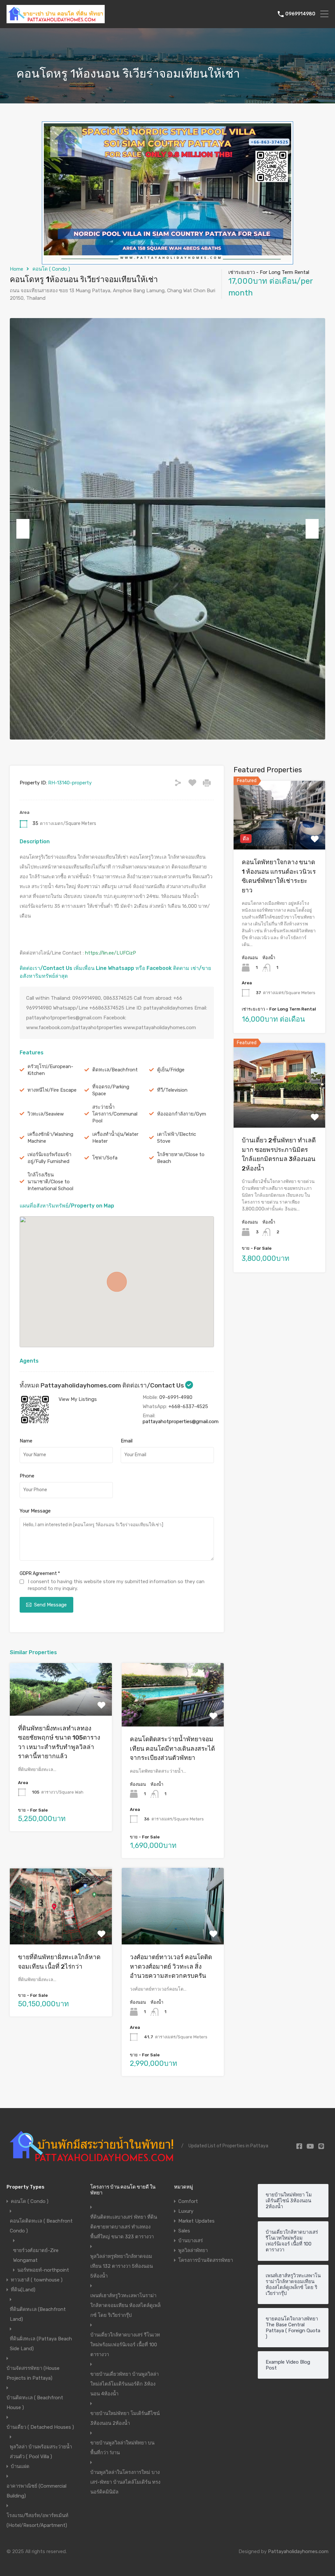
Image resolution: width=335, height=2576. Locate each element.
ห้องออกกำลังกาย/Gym (182, 1114)
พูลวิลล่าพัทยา (193, 2250)
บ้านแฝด (20, 2466)
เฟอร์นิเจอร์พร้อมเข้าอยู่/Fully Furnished (49, 1158)
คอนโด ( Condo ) (51, 269)
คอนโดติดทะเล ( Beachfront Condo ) (41, 2226)
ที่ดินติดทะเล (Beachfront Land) (38, 2314)
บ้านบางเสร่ (191, 2241)
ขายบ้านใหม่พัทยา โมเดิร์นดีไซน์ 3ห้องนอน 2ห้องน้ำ (125, 2418)
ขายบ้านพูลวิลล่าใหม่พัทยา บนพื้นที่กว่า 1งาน (122, 2448)
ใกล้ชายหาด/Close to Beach (181, 1158)
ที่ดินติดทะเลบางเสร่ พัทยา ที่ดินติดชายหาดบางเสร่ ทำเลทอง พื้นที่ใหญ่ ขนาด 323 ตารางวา (124, 2227)
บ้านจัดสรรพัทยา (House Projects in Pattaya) (33, 2373)
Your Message (35, 1511)
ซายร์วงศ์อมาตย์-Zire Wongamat (36, 2255)
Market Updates (196, 2221)
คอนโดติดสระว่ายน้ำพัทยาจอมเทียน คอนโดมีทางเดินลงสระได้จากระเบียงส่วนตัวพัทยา (172, 1748)
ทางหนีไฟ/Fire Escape (52, 1090)
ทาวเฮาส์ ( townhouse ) (37, 2280)
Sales (184, 2231)
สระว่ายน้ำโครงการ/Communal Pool (115, 1114)
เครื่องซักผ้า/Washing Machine (50, 1138)
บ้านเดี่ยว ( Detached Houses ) (40, 2427)
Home (17, 269)
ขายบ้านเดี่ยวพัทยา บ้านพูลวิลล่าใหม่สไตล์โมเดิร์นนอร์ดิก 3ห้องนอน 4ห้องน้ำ (124, 2384)
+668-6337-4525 (188, 1406)
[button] (117, 1282)
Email (127, 1441)
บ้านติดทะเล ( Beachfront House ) (35, 2403)
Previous (23, 529)
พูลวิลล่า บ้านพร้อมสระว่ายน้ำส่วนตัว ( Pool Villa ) (41, 2452)
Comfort (188, 2201)
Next (312, 529)
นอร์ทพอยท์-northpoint (43, 2270)
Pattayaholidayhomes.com (298, 2551)
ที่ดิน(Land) (23, 2290)
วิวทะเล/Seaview (46, 1114)
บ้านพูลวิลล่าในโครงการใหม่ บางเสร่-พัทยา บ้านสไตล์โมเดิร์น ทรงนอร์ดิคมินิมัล (125, 2482)
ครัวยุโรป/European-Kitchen (50, 1070)
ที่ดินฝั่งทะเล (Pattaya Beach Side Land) (41, 2344)
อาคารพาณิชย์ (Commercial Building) (36, 2491)
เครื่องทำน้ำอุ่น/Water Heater (115, 1138)
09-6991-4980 (176, 1397)
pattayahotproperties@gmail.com (181, 1422)
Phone (27, 1476)
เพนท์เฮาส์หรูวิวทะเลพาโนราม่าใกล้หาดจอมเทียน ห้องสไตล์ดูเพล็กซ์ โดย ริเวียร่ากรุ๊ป (125, 2305)
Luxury (186, 2211)
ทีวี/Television (172, 1090)
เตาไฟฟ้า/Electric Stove (176, 1138)
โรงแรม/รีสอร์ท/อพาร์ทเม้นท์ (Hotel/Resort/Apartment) (37, 2520)
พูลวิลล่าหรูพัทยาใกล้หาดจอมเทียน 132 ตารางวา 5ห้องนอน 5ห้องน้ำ (122, 2266)
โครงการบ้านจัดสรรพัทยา (206, 2260)
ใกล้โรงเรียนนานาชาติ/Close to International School (50, 1182)
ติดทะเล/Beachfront (115, 1070)
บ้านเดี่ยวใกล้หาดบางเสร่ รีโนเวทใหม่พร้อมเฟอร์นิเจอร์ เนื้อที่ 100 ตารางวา (125, 2345)
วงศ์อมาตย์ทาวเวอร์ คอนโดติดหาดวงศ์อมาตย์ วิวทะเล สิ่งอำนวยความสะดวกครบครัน (171, 1966)
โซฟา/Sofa (105, 1158)
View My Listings (78, 1399)
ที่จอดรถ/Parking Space (111, 1090)
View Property (61, 1705)
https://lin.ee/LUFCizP (111, 953)
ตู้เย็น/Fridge (171, 1070)
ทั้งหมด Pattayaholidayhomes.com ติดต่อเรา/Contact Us (102, 1385)
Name (26, 1441)
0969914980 (300, 14)
